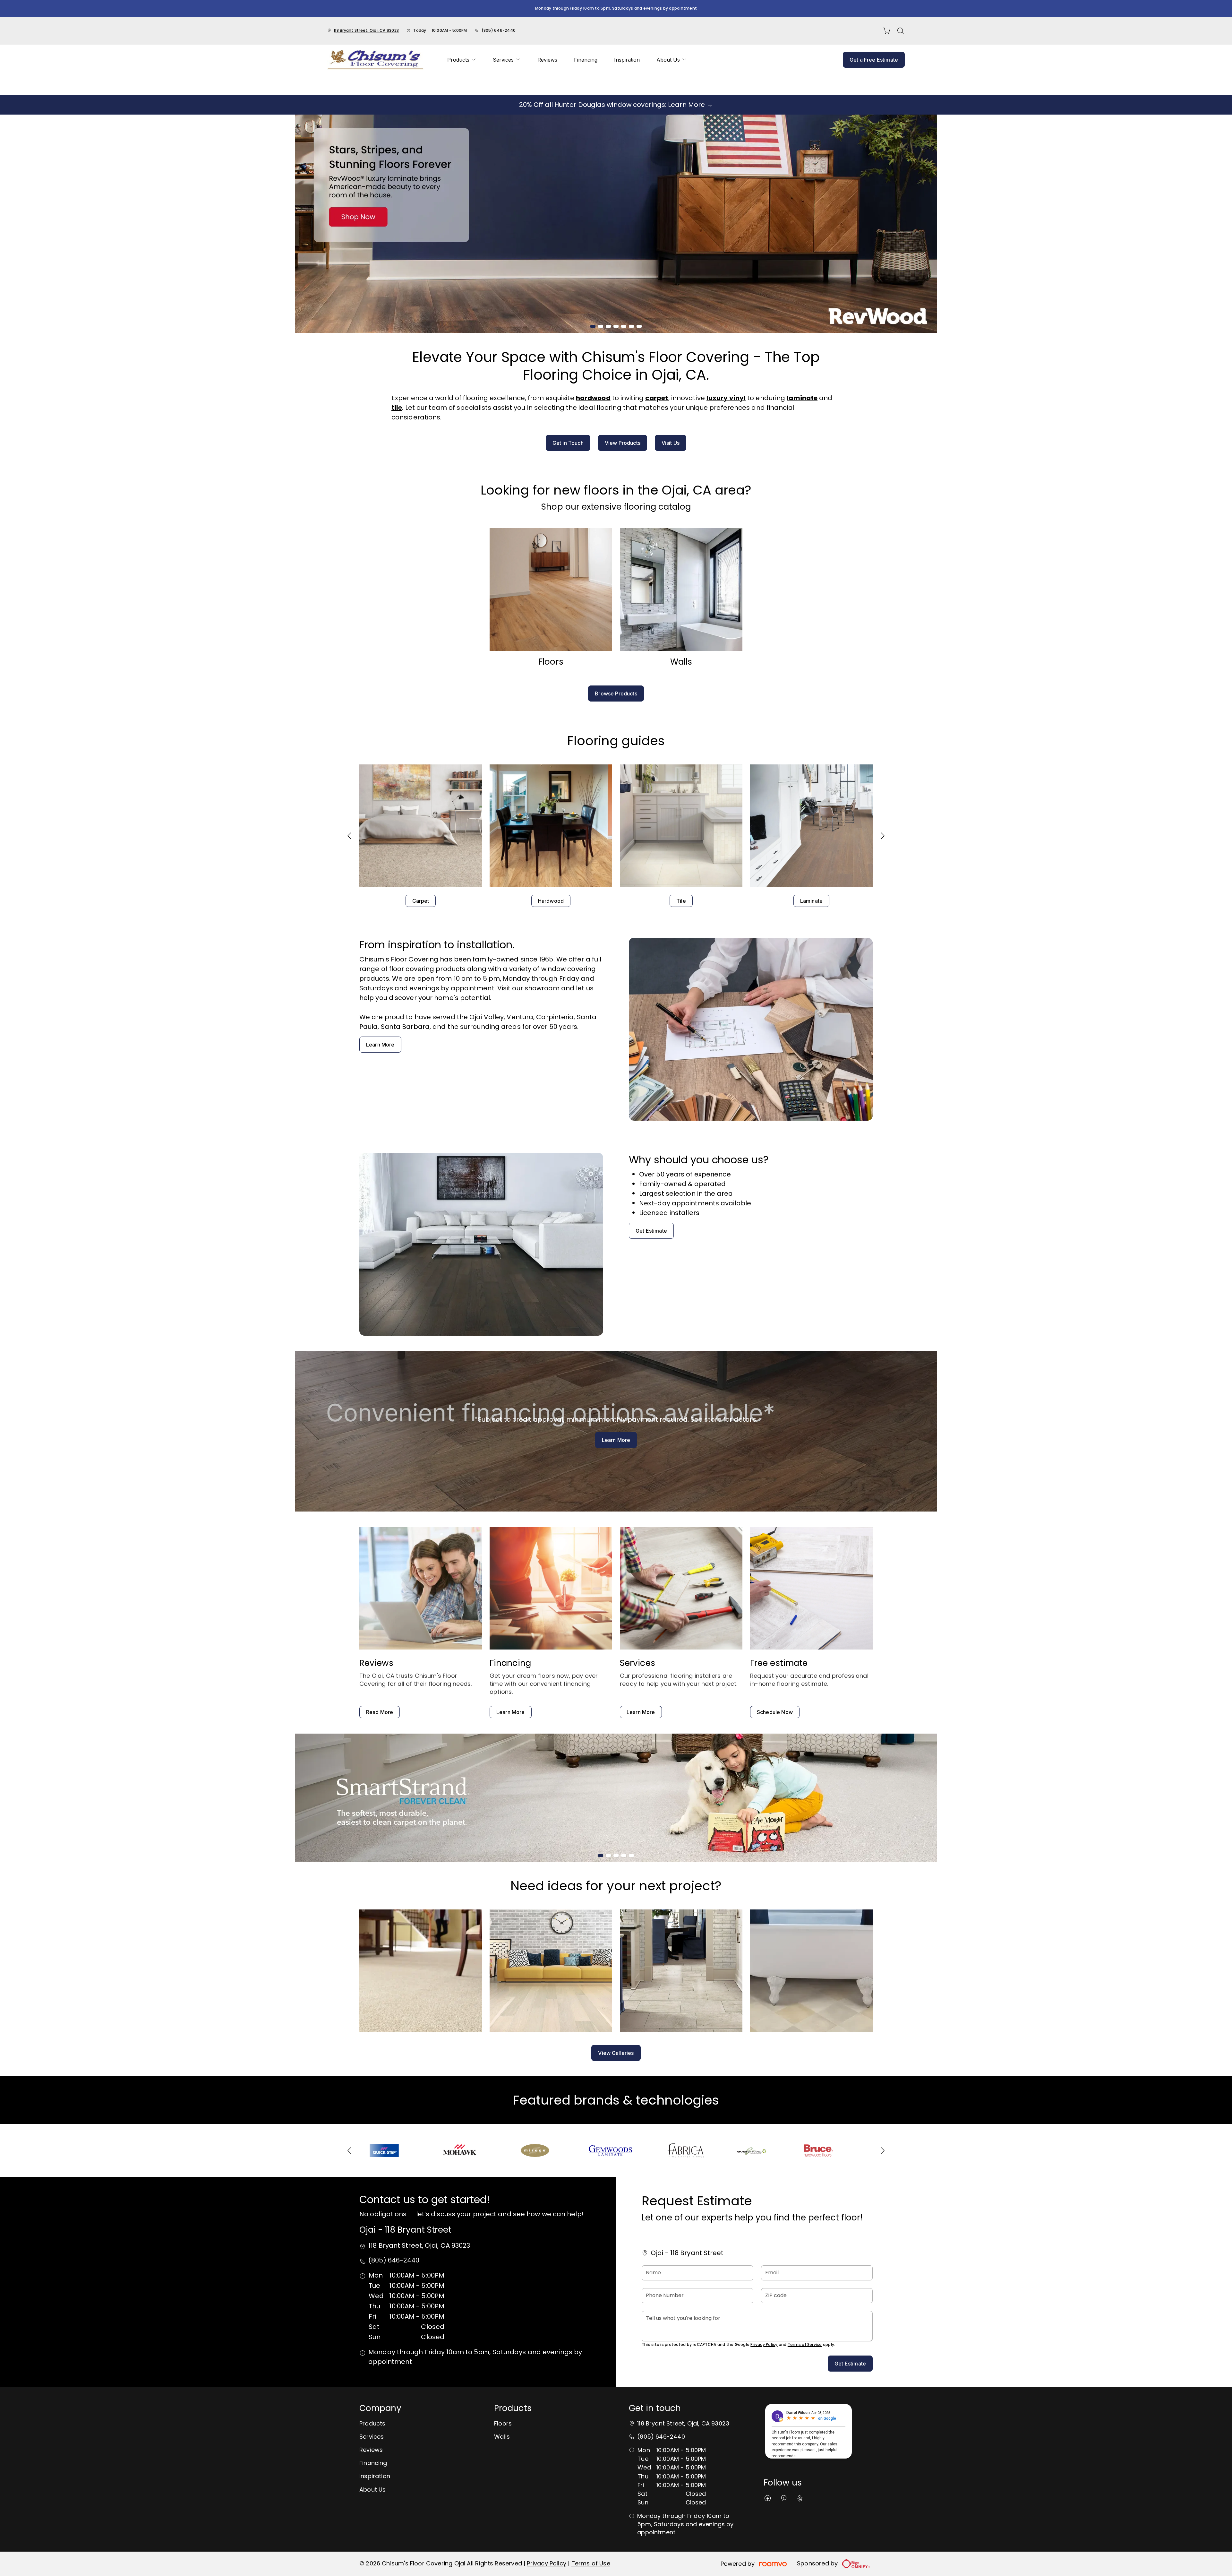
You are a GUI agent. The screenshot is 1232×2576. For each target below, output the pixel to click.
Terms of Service (805, 2344)
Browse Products (616, 694)
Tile (681, 901)
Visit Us (671, 443)
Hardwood (551, 901)
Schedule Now (775, 1712)
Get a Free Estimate (874, 60)
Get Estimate (651, 1231)
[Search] (901, 31)
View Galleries (616, 2053)
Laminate (811, 901)
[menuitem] (462, 60)
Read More (380, 1712)
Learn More (380, 1045)
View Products (623, 443)
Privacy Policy (764, 2344)
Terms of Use (591, 2563)
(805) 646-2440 (499, 30)
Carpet (421, 901)
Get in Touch (568, 443)
